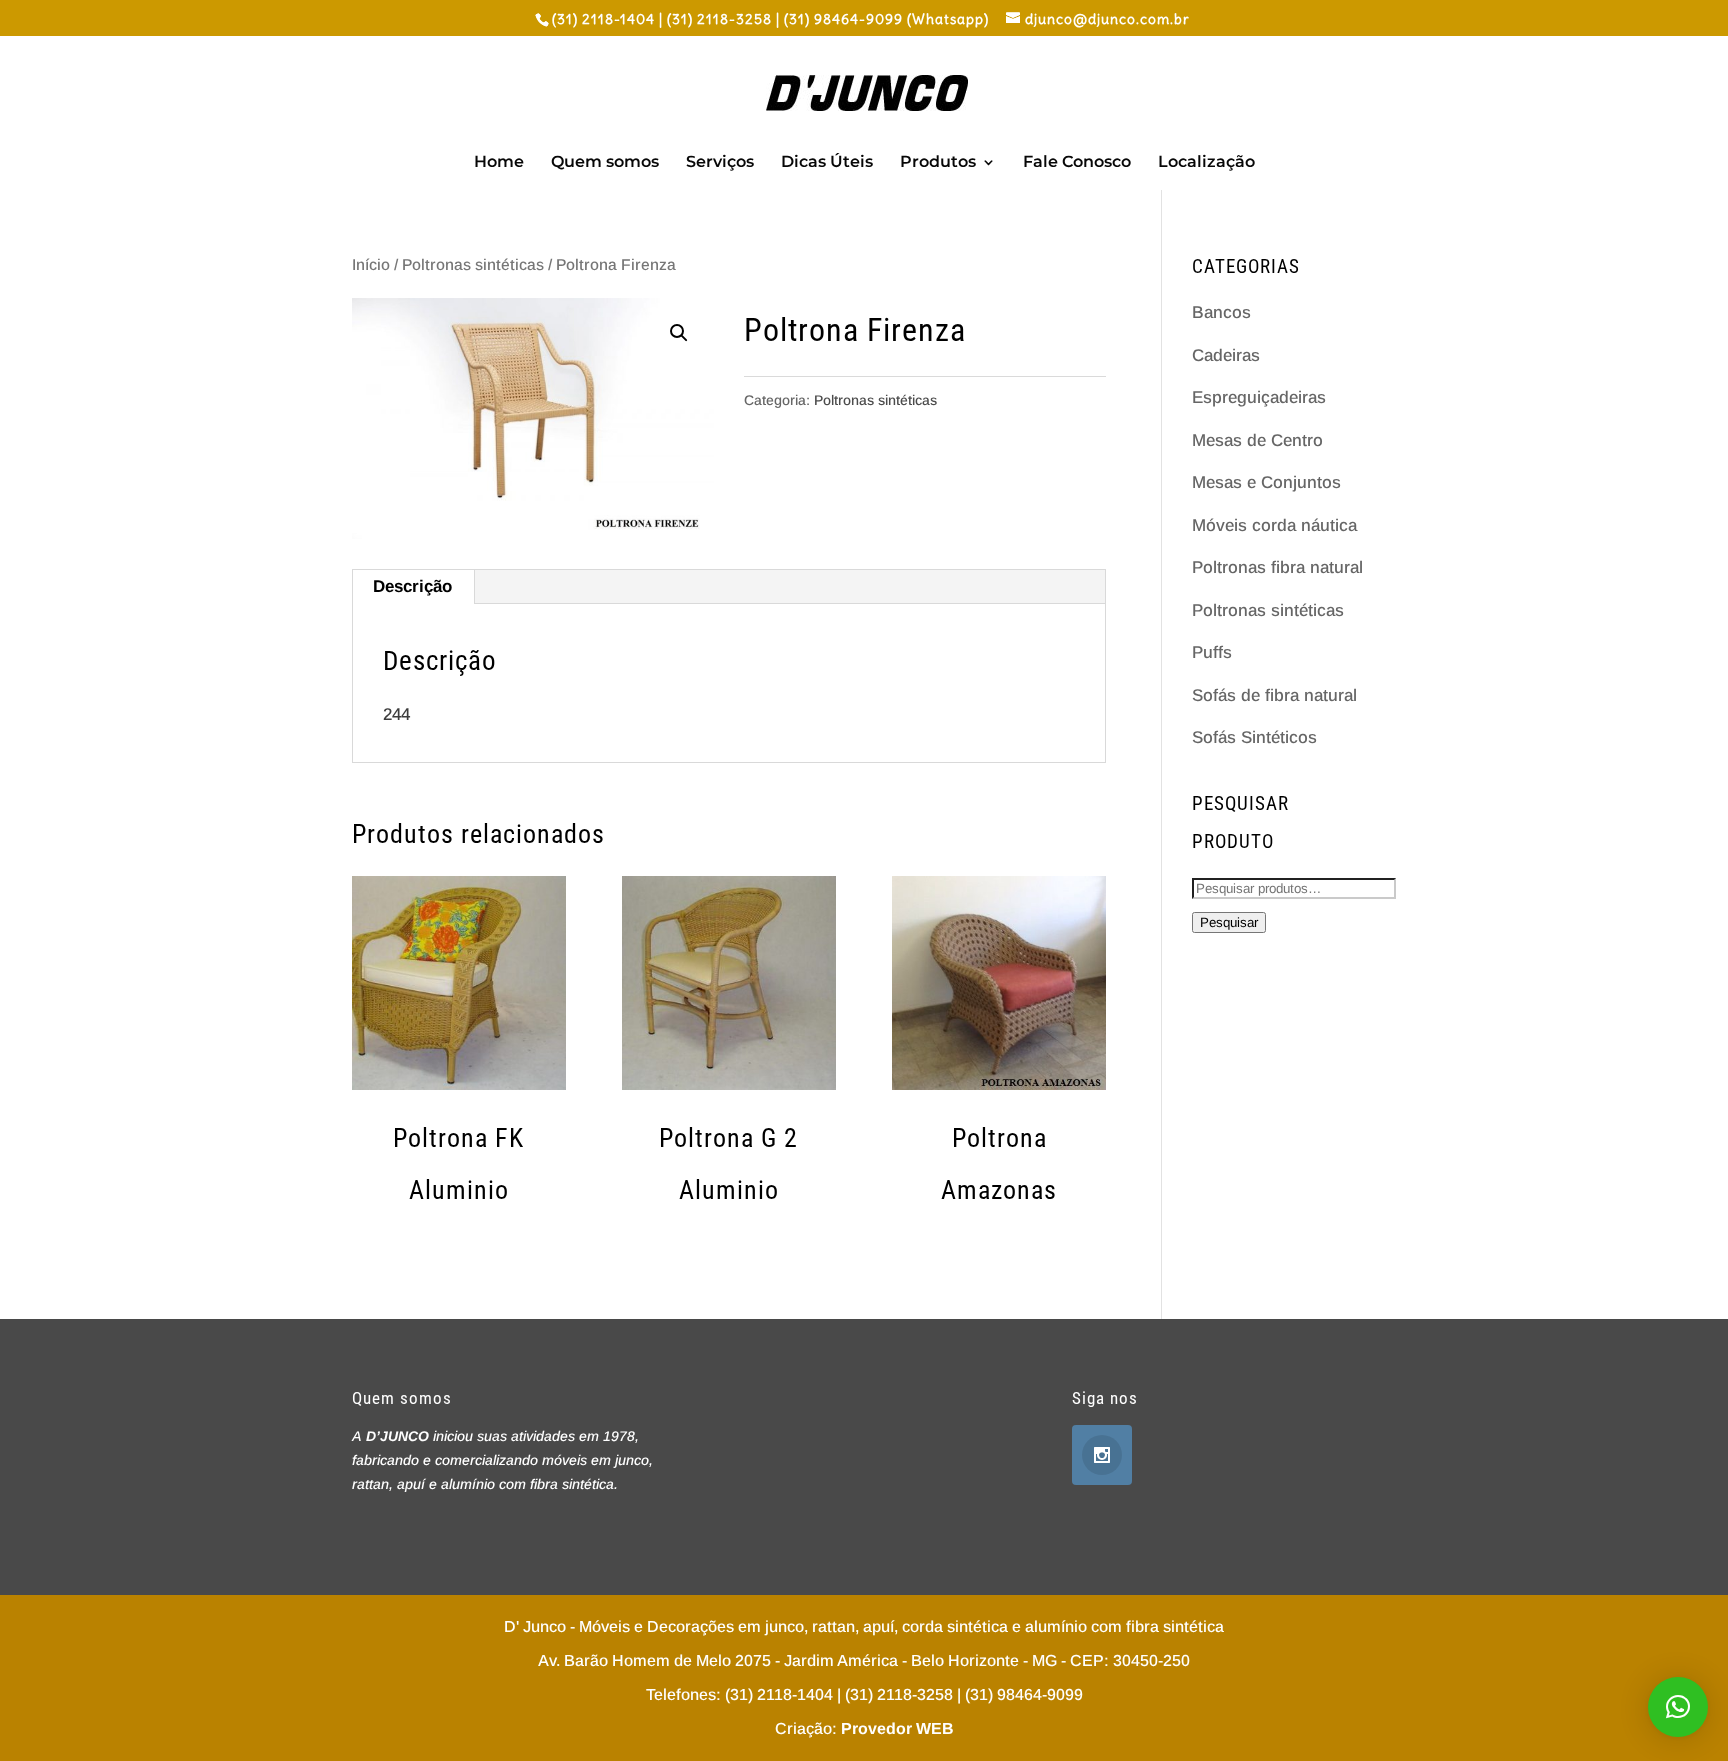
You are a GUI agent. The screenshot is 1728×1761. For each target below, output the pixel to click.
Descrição (412, 586)
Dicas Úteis (827, 163)
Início (371, 264)
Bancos (1221, 312)
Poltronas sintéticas (473, 264)
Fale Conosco (1077, 163)
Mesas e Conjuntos (1266, 482)
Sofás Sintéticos (1254, 737)
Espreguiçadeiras (1259, 397)
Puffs (1212, 652)
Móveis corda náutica (1274, 525)
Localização (1206, 163)
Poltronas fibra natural (1277, 567)
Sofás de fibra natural (1274, 695)
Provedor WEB (897, 1728)
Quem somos (605, 163)
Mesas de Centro (1257, 440)
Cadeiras (1226, 355)
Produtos (938, 163)
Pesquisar (1229, 922)
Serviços (720, 163)
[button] (1678, 1707)
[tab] (413, 587)
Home (499, 163)
